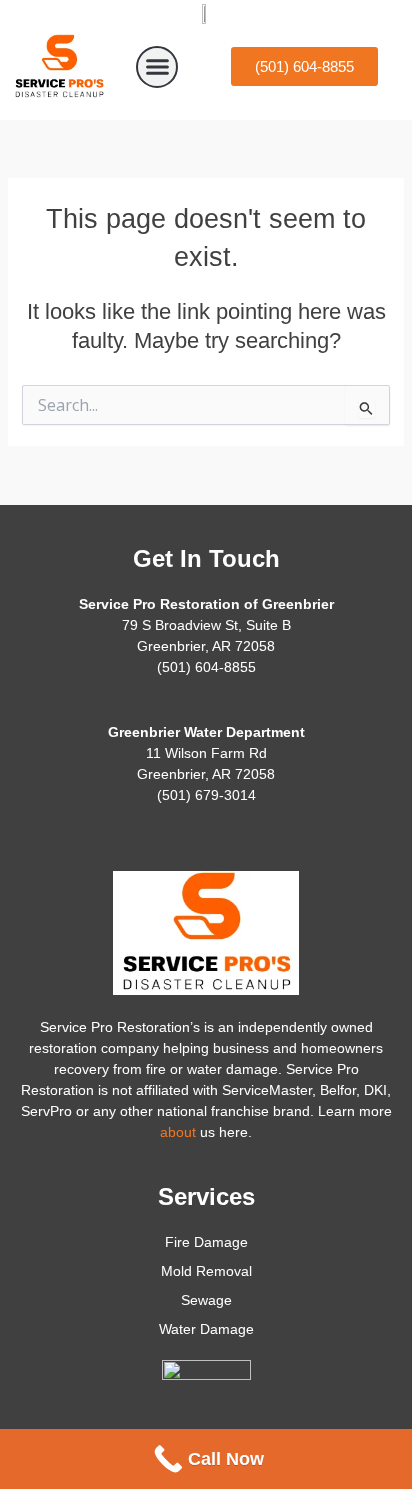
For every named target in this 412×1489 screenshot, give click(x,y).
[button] (157, 67)
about (178, 1132)
